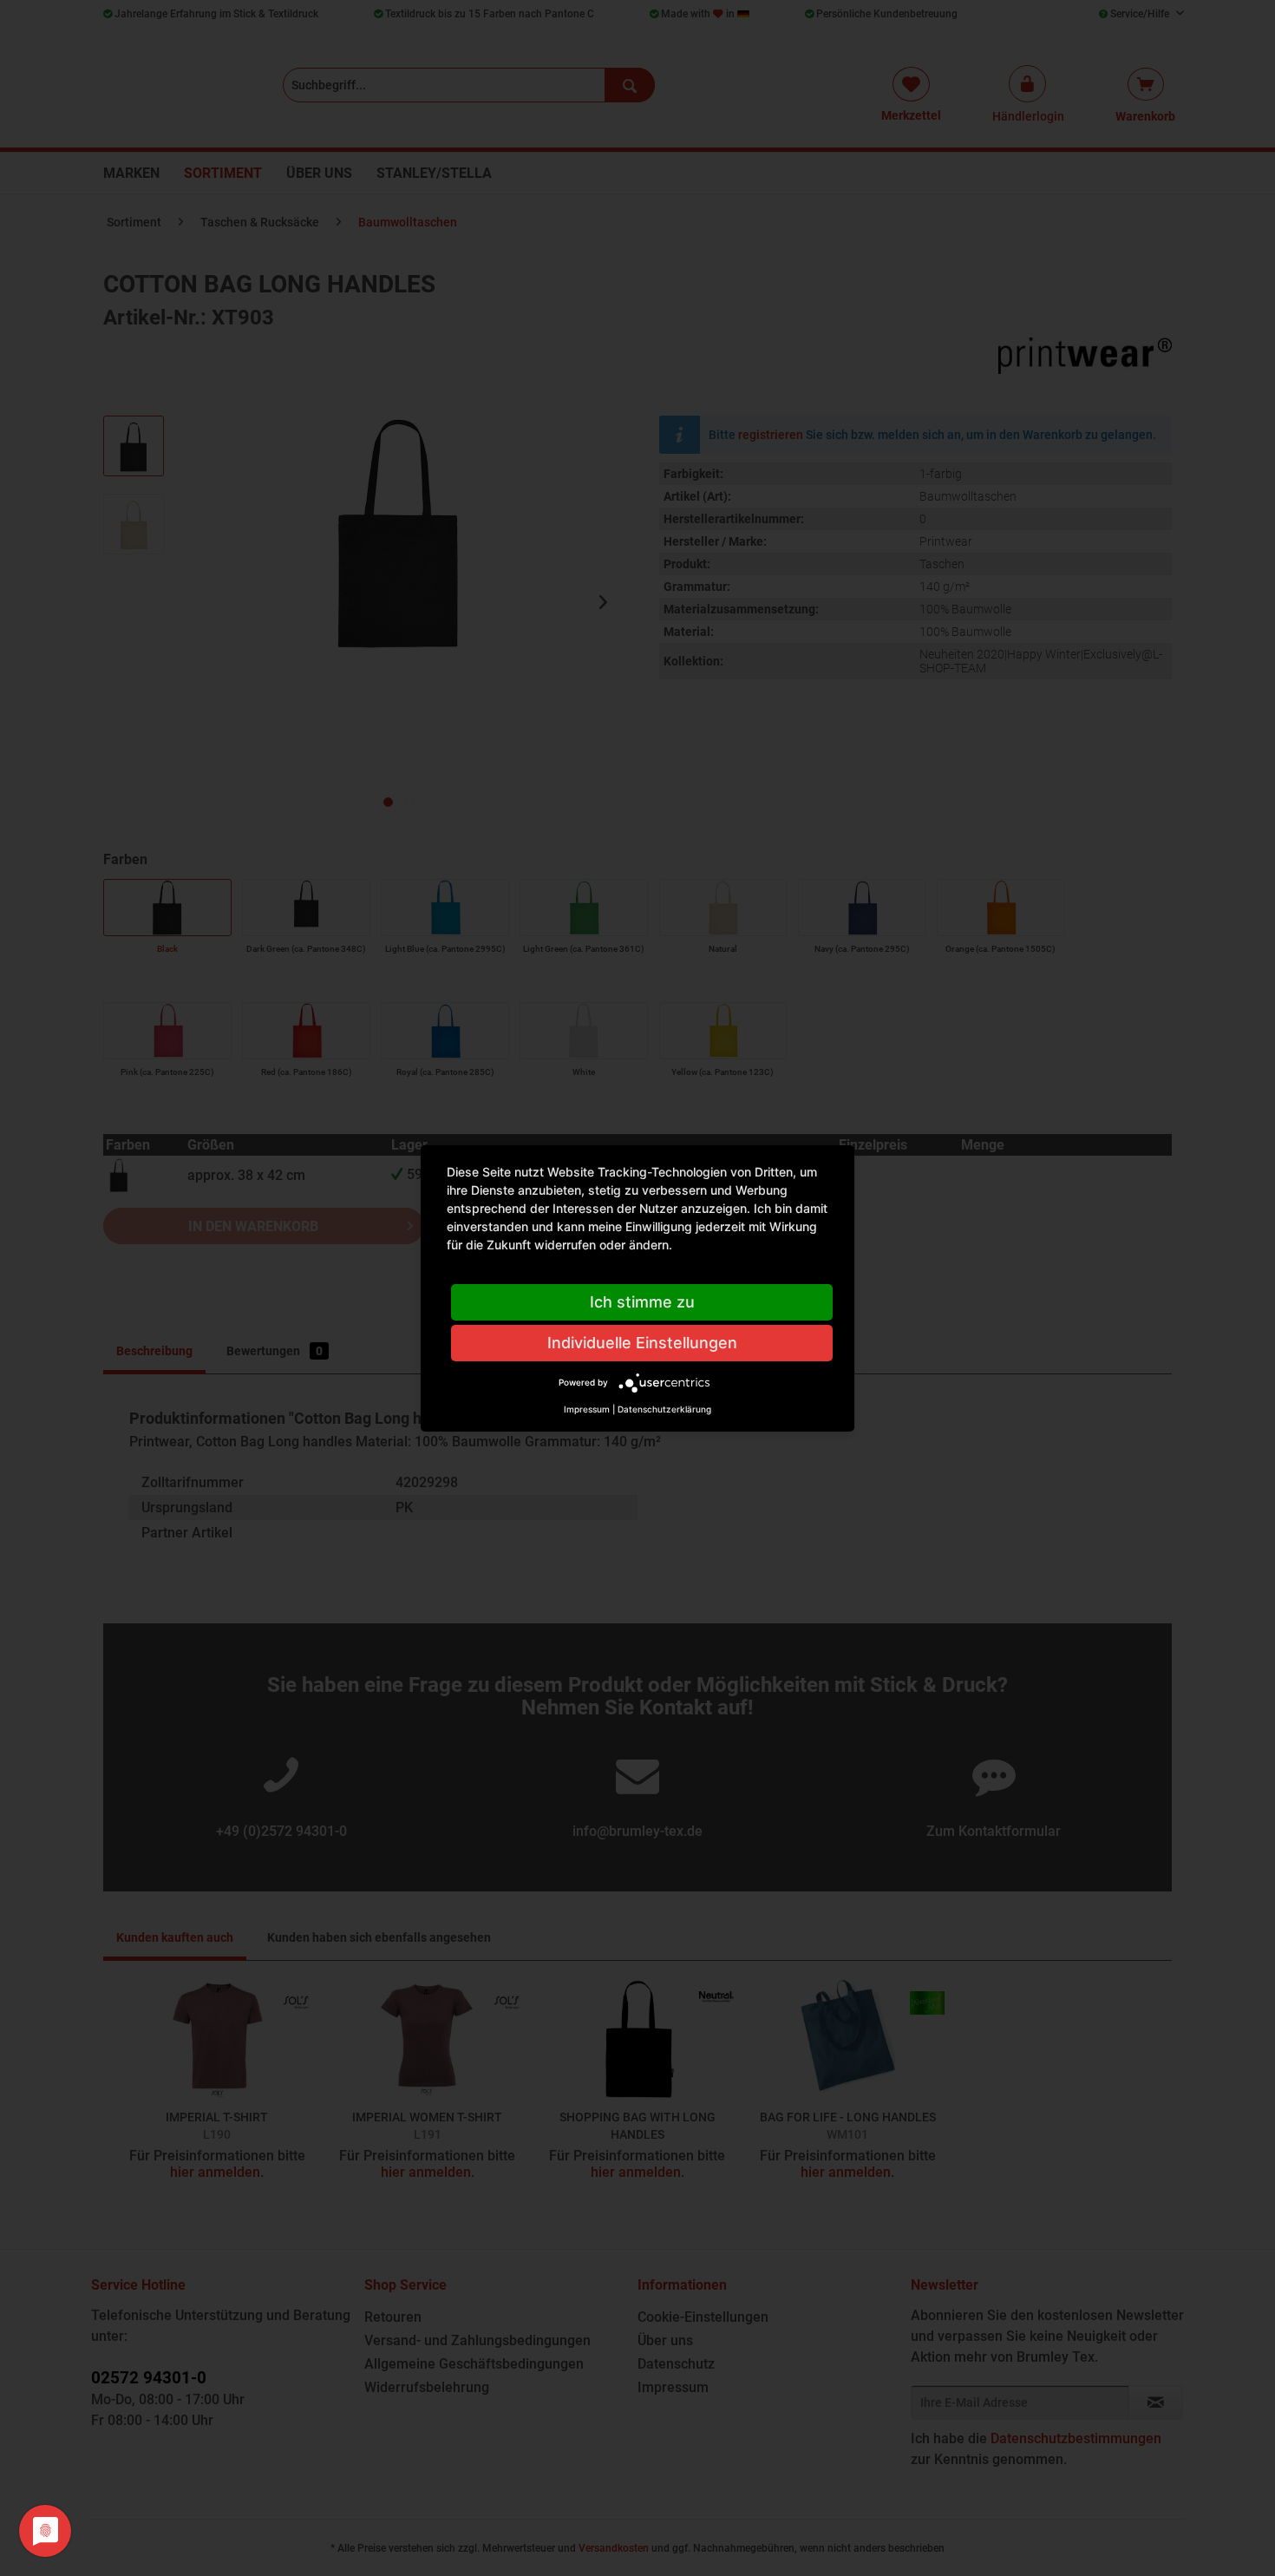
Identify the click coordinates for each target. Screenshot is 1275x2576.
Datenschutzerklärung (664, 1409)
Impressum (587, 1409)
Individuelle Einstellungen (642, 1343)
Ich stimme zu (642, 1302)
